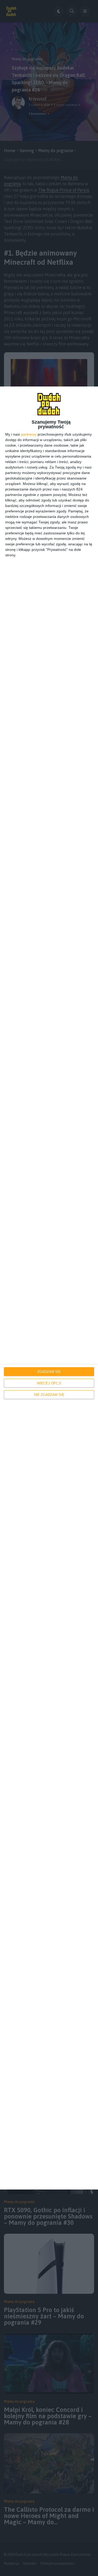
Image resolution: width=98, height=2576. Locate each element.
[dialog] (49, 1288)
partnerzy (29, 434)
